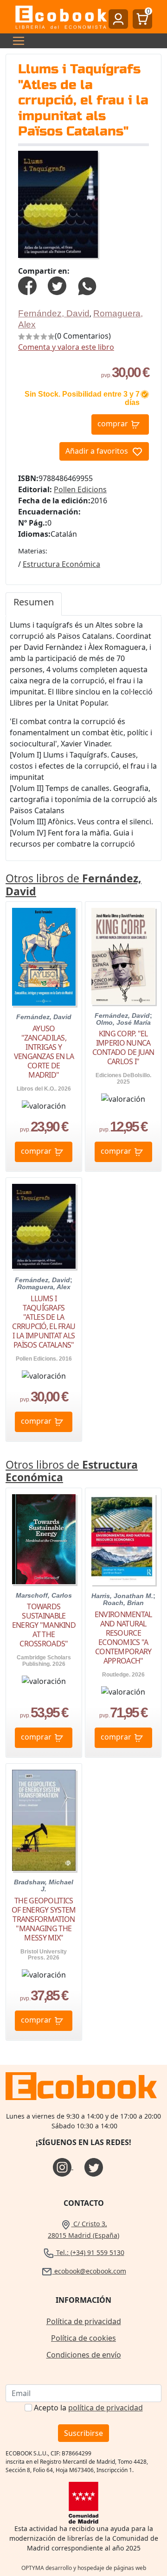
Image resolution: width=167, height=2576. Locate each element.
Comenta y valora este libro (66, 347)
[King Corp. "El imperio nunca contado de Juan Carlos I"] (123, 956)
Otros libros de (74, 885)
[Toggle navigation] (16, 41)
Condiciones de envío (84, 2355)
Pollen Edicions (80, 489)
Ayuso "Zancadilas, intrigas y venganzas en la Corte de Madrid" (44, 1052)
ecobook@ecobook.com (89, 2271)
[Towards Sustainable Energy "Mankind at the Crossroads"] (44, 1539)
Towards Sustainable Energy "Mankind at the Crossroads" (44, 1625)
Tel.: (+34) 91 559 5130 (89, 2252)
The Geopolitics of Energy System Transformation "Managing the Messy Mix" (44, 1919)
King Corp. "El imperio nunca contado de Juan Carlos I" (123, 1047)
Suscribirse (83, 2433)
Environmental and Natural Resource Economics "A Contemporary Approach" (123, 1638)
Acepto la (88, 2408)
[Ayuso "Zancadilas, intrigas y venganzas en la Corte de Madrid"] (44, 957)
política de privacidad (106, 2408)
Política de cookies (83, 2338)
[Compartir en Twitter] (57, 285)
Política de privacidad (84, 2321)
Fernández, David (54, 313)
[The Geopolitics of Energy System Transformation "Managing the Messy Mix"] (44, 1820)
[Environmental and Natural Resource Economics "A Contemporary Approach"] (123, 1539)
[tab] (34, 604)
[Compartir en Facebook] (27, 285)
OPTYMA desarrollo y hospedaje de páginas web (84, 2568)
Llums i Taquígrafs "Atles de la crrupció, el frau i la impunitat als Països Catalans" (44, 1322)
